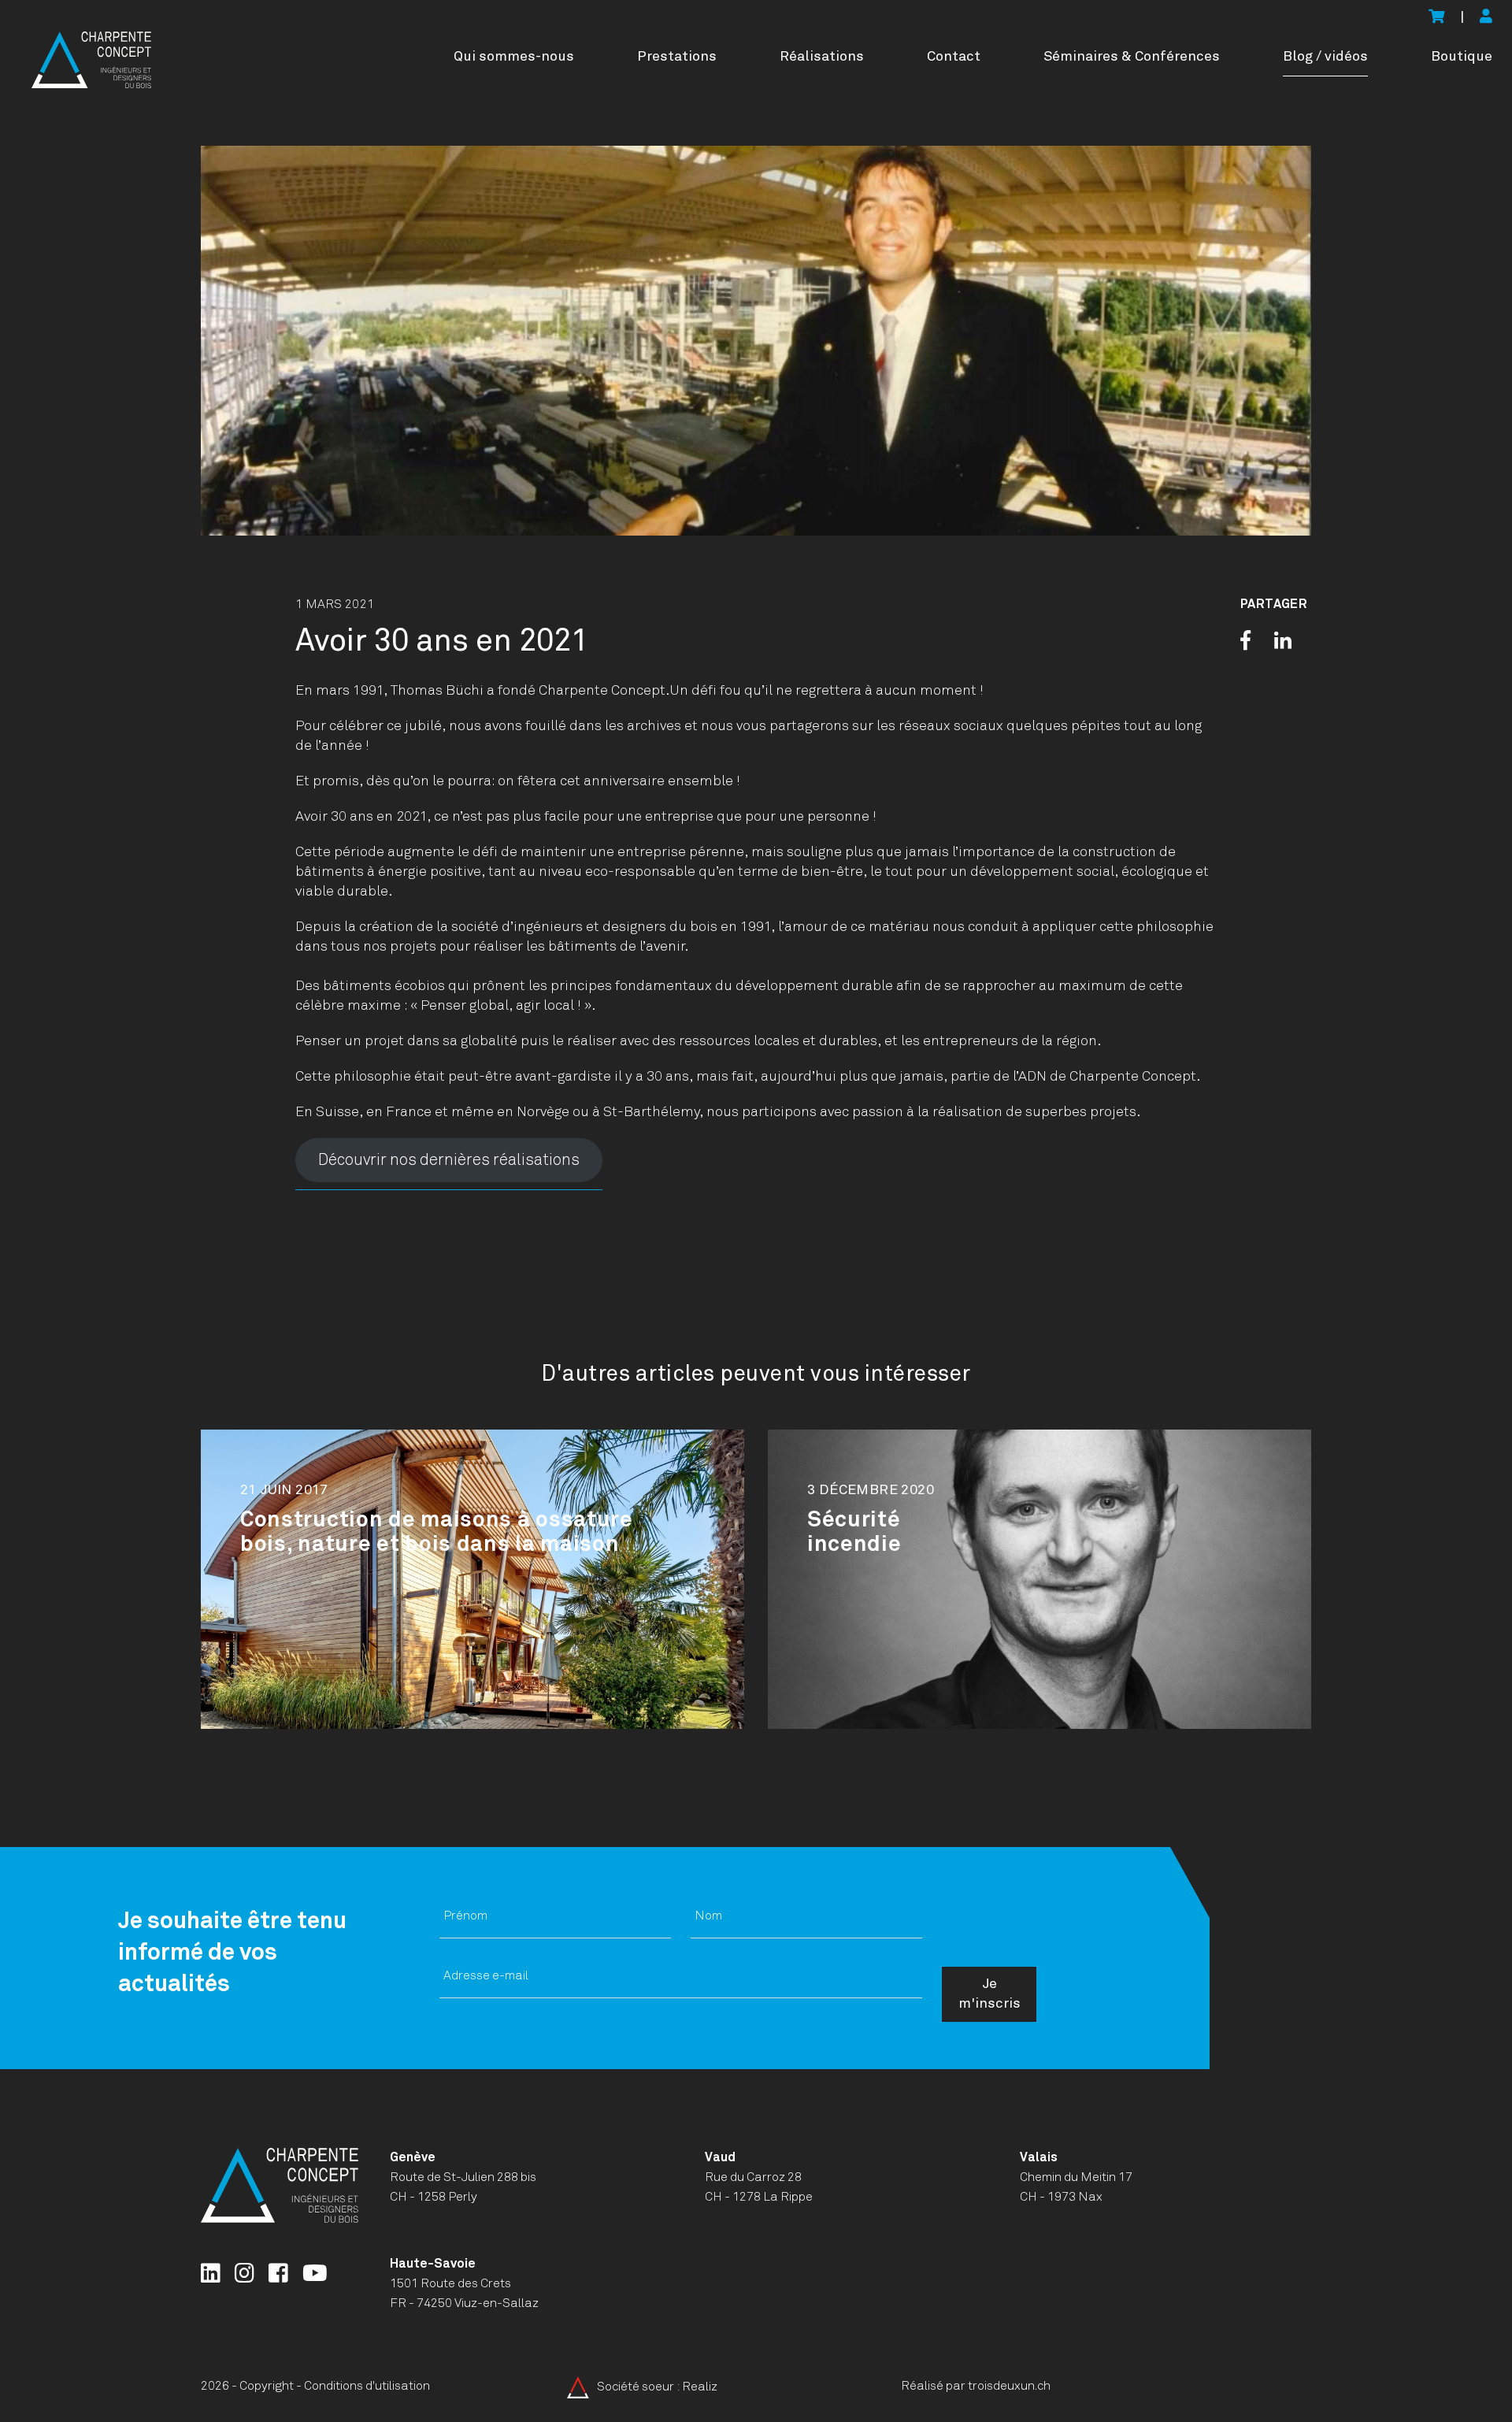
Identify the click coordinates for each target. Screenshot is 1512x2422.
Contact (954, 57)
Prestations (677, 57)
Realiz (700, 2387)
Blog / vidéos (1325, 57)
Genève (413, 2157)
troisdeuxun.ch (1010, 2386)
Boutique (1462, 57)
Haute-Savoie (433, 2264)
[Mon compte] (1486, 18)
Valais (1039, 2157)
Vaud (720, 2157)
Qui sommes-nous (514, 57)
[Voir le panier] (1436, 18)
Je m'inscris (989, 1994)
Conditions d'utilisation (367, 2386)
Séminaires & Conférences (1132, 57)
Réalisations (822, 57)
